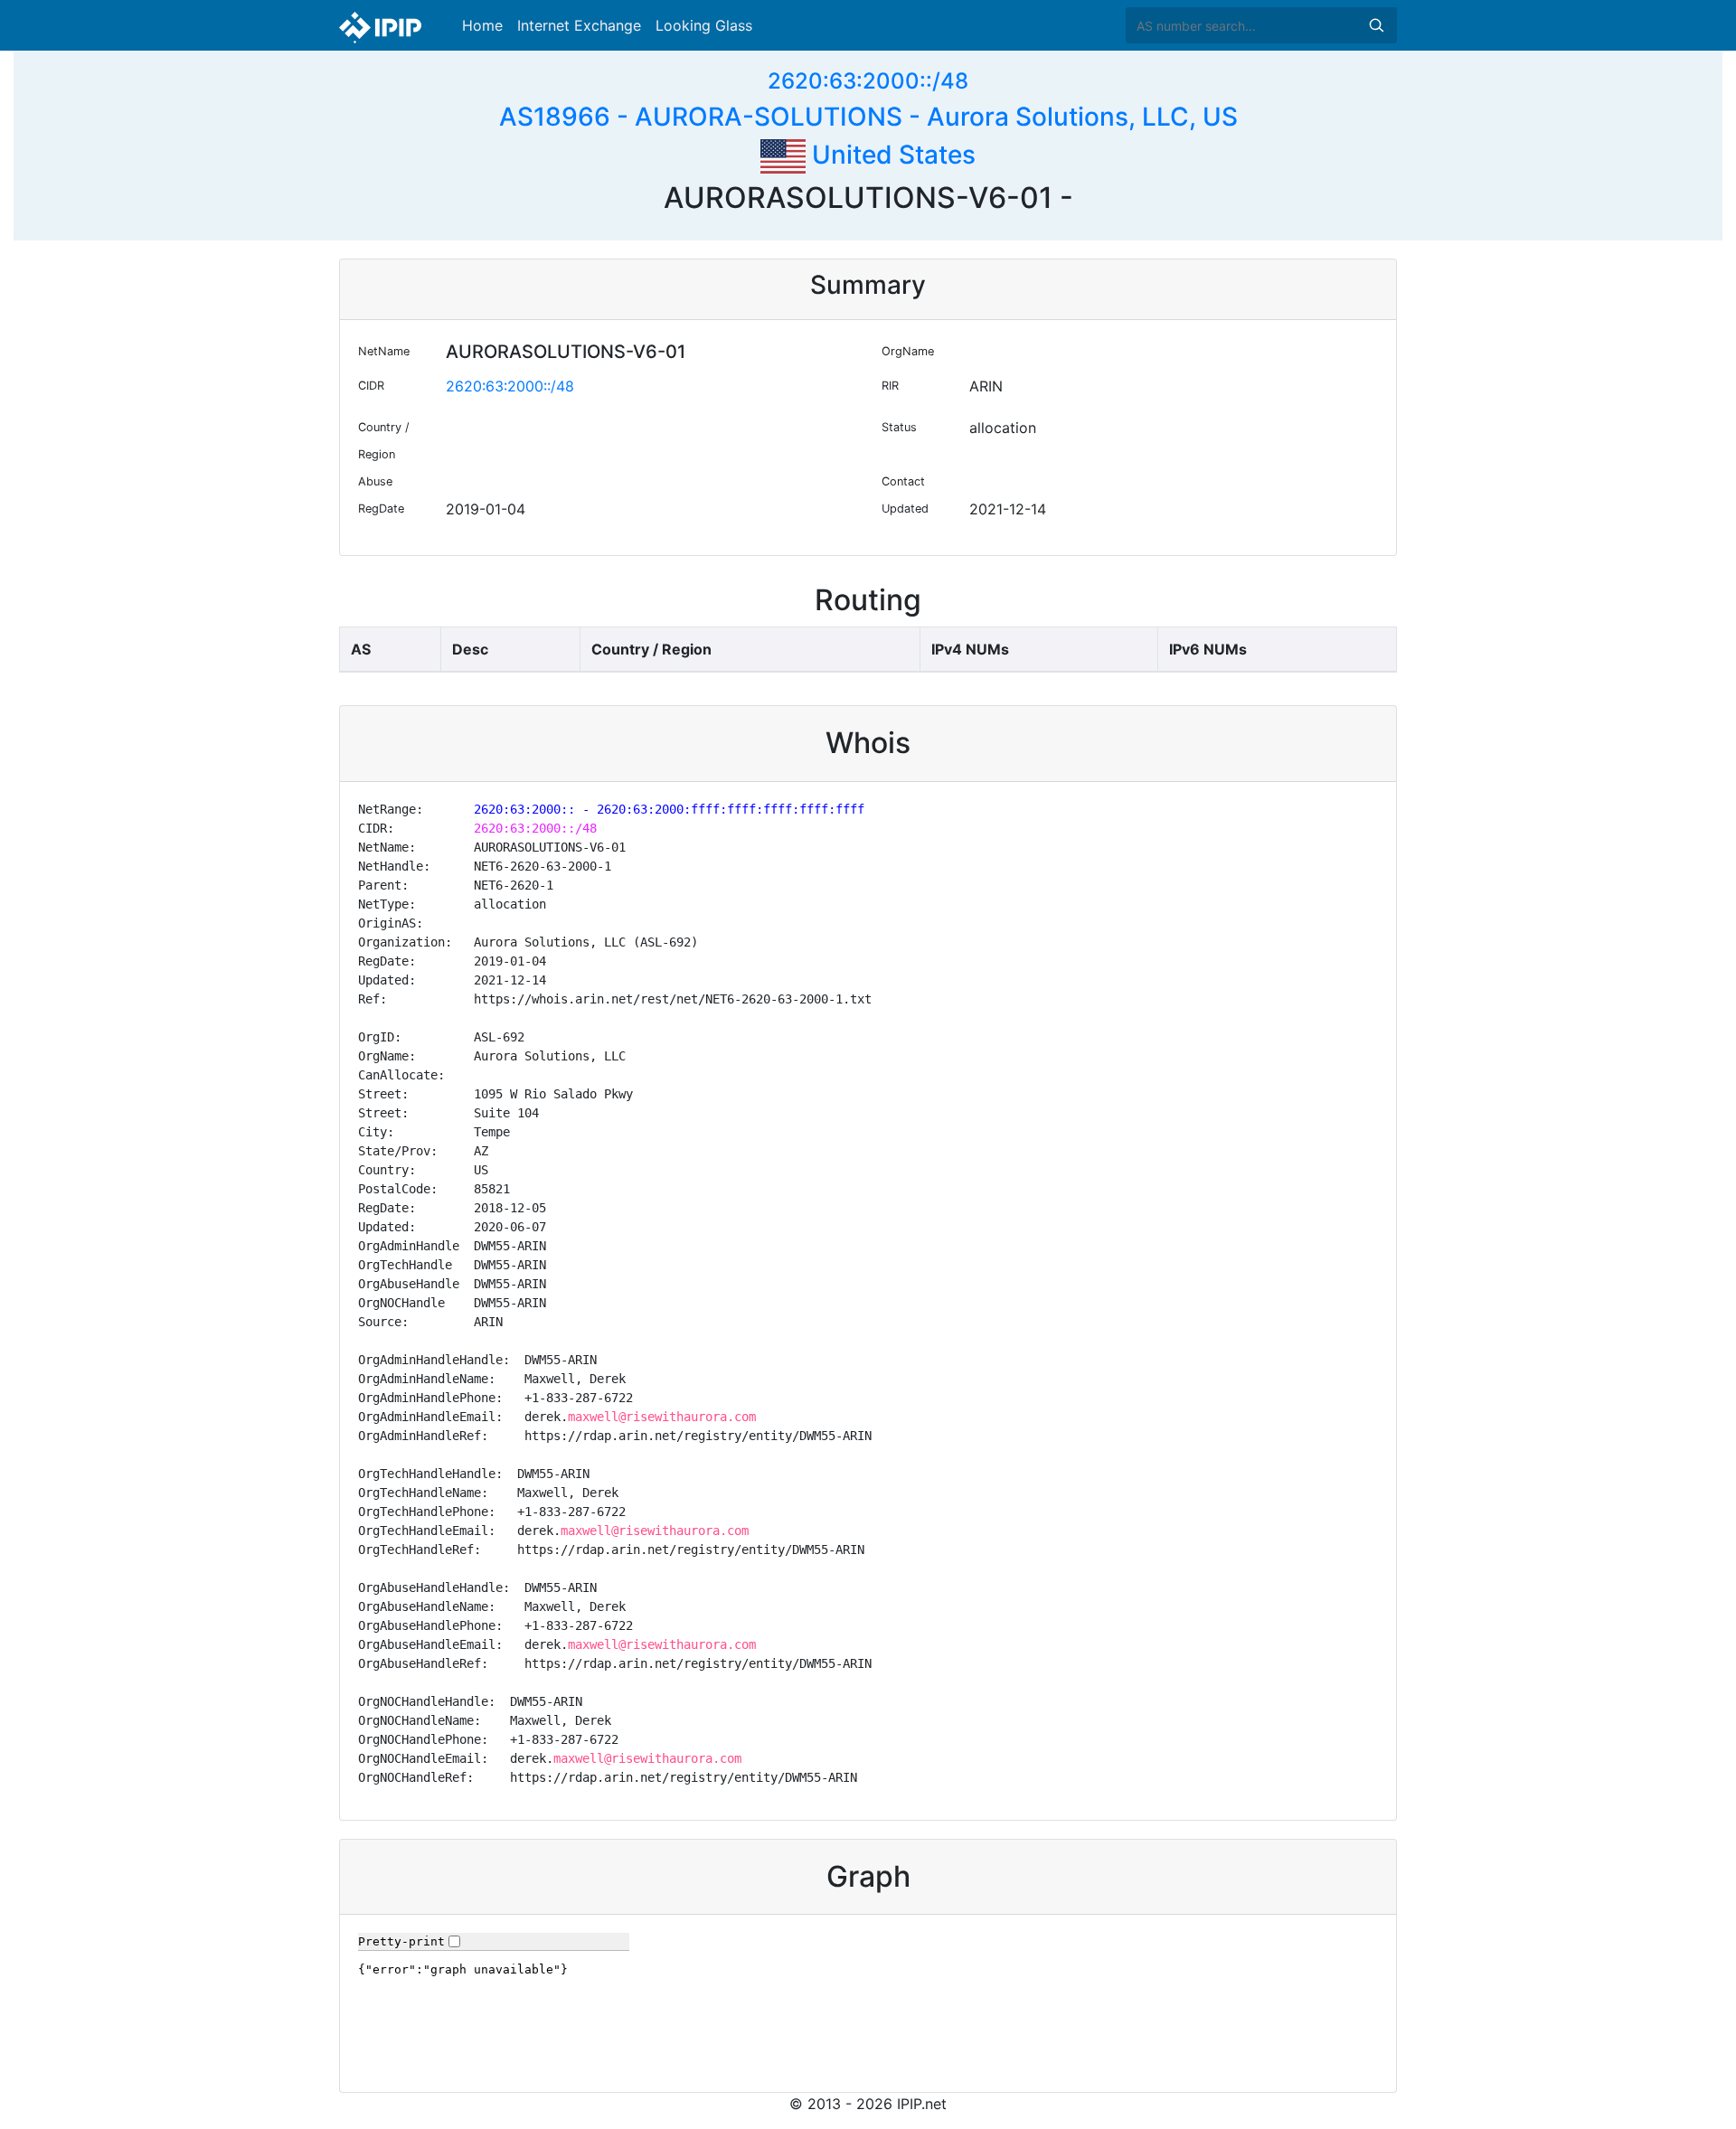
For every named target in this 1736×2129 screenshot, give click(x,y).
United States (891, 155)
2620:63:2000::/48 (868, 81)
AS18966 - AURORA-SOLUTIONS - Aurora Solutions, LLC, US (868, 117)
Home (482, 25)
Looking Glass (704, 25)
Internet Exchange (579, 25)
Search (1376, 25)
